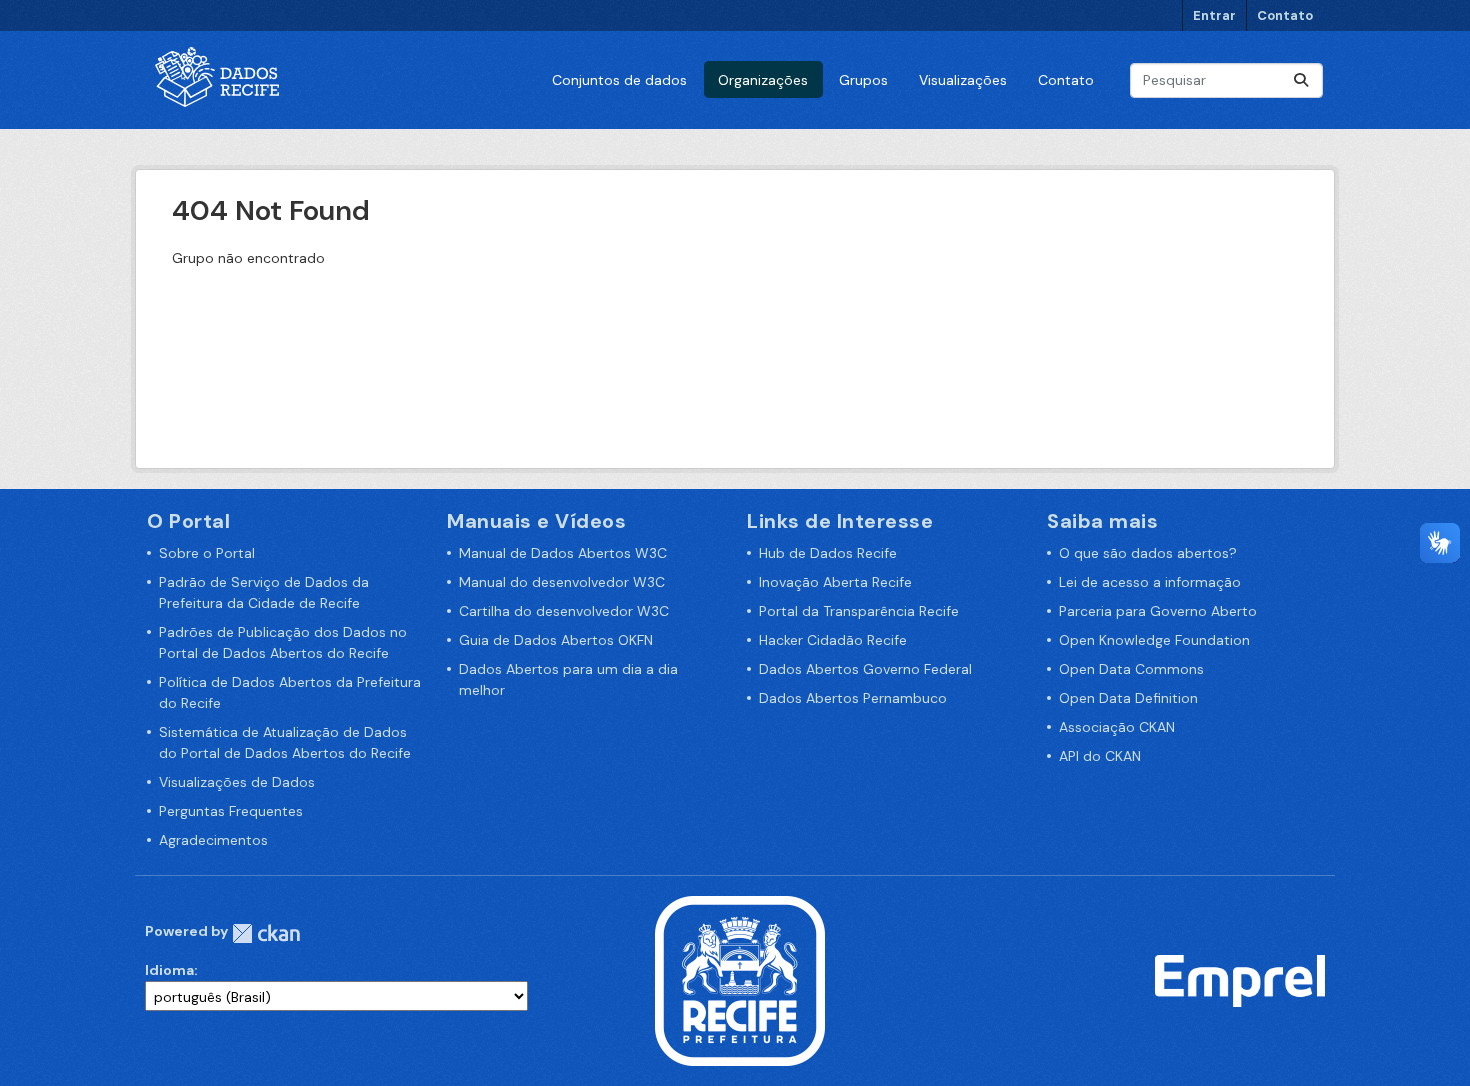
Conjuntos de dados (619, 80)
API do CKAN (1100, 756)
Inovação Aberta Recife (835, 582)
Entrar (1214, 15)
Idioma (169, 970)
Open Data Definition (1128, 698)
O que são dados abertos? (1148, 553)
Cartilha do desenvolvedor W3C (564, 611)
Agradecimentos (213, 840)
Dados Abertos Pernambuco (853, 698)
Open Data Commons (1131, 669)
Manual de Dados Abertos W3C (563, 553)
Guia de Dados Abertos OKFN (556, 640)
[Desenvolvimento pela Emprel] (1240, 980)
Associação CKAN (1117, 727)
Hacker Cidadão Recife (833, 640)
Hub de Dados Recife (828, 553)
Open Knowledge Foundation (1154, 640)
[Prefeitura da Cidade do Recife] (740, 980)
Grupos (863, 80)
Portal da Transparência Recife (859, 611)
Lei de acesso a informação (1150, 582)
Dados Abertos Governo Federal (865, 669)
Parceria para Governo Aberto (1158, 611)
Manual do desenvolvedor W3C (562, 582)
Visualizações (963, 80)
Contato (1285, 15)
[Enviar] (1301, 80)
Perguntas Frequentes (231, 811)
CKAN (266, 933)
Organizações (763, 80)
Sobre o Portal (207, 553)
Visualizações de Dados (237, 782)
